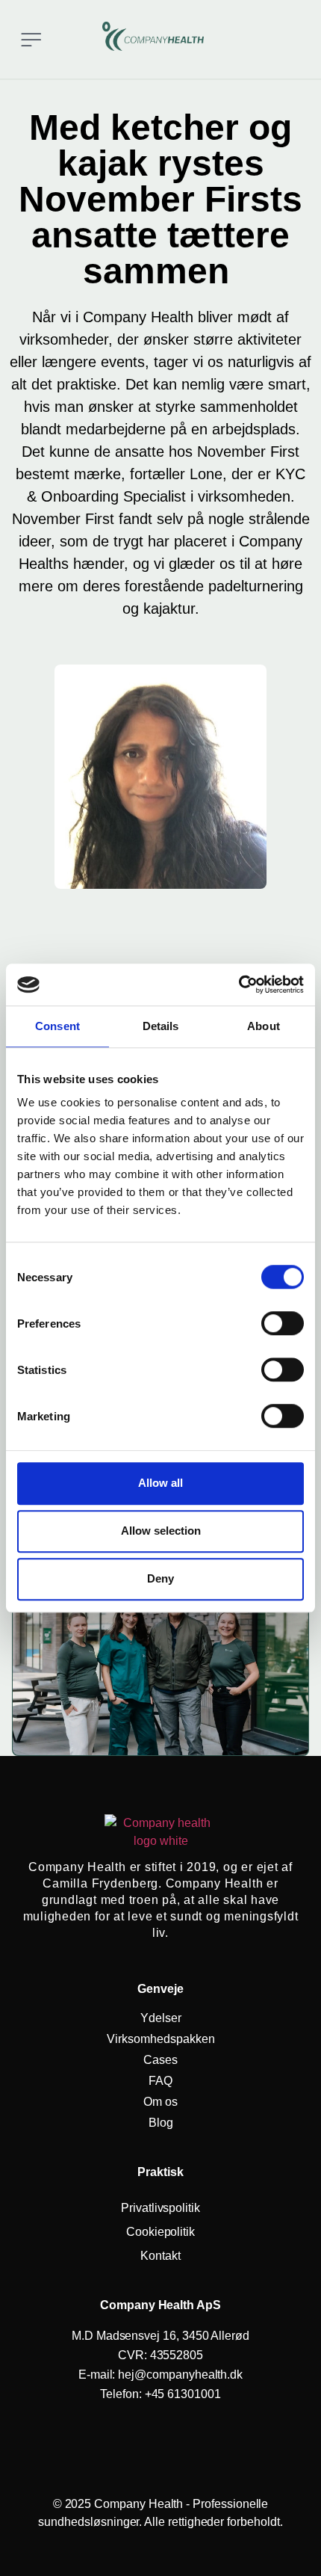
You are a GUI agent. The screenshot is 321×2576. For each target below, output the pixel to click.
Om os (160, 2102)
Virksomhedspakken (161, 2039)
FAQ (160, 2081)
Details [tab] (161, 1026)
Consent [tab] (57, 1026)
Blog (161, 2123)
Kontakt (160, 2256)
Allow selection (161, 1531)
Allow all (160, 1483)
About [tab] (264, 1026)
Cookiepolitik (160, 2232)
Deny (160, 1578)
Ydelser (161, 2018)
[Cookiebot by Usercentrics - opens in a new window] (239, 985)
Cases (160, 2060)
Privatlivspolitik (160, 2208)
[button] (31, 39)
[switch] (283, 1323)
